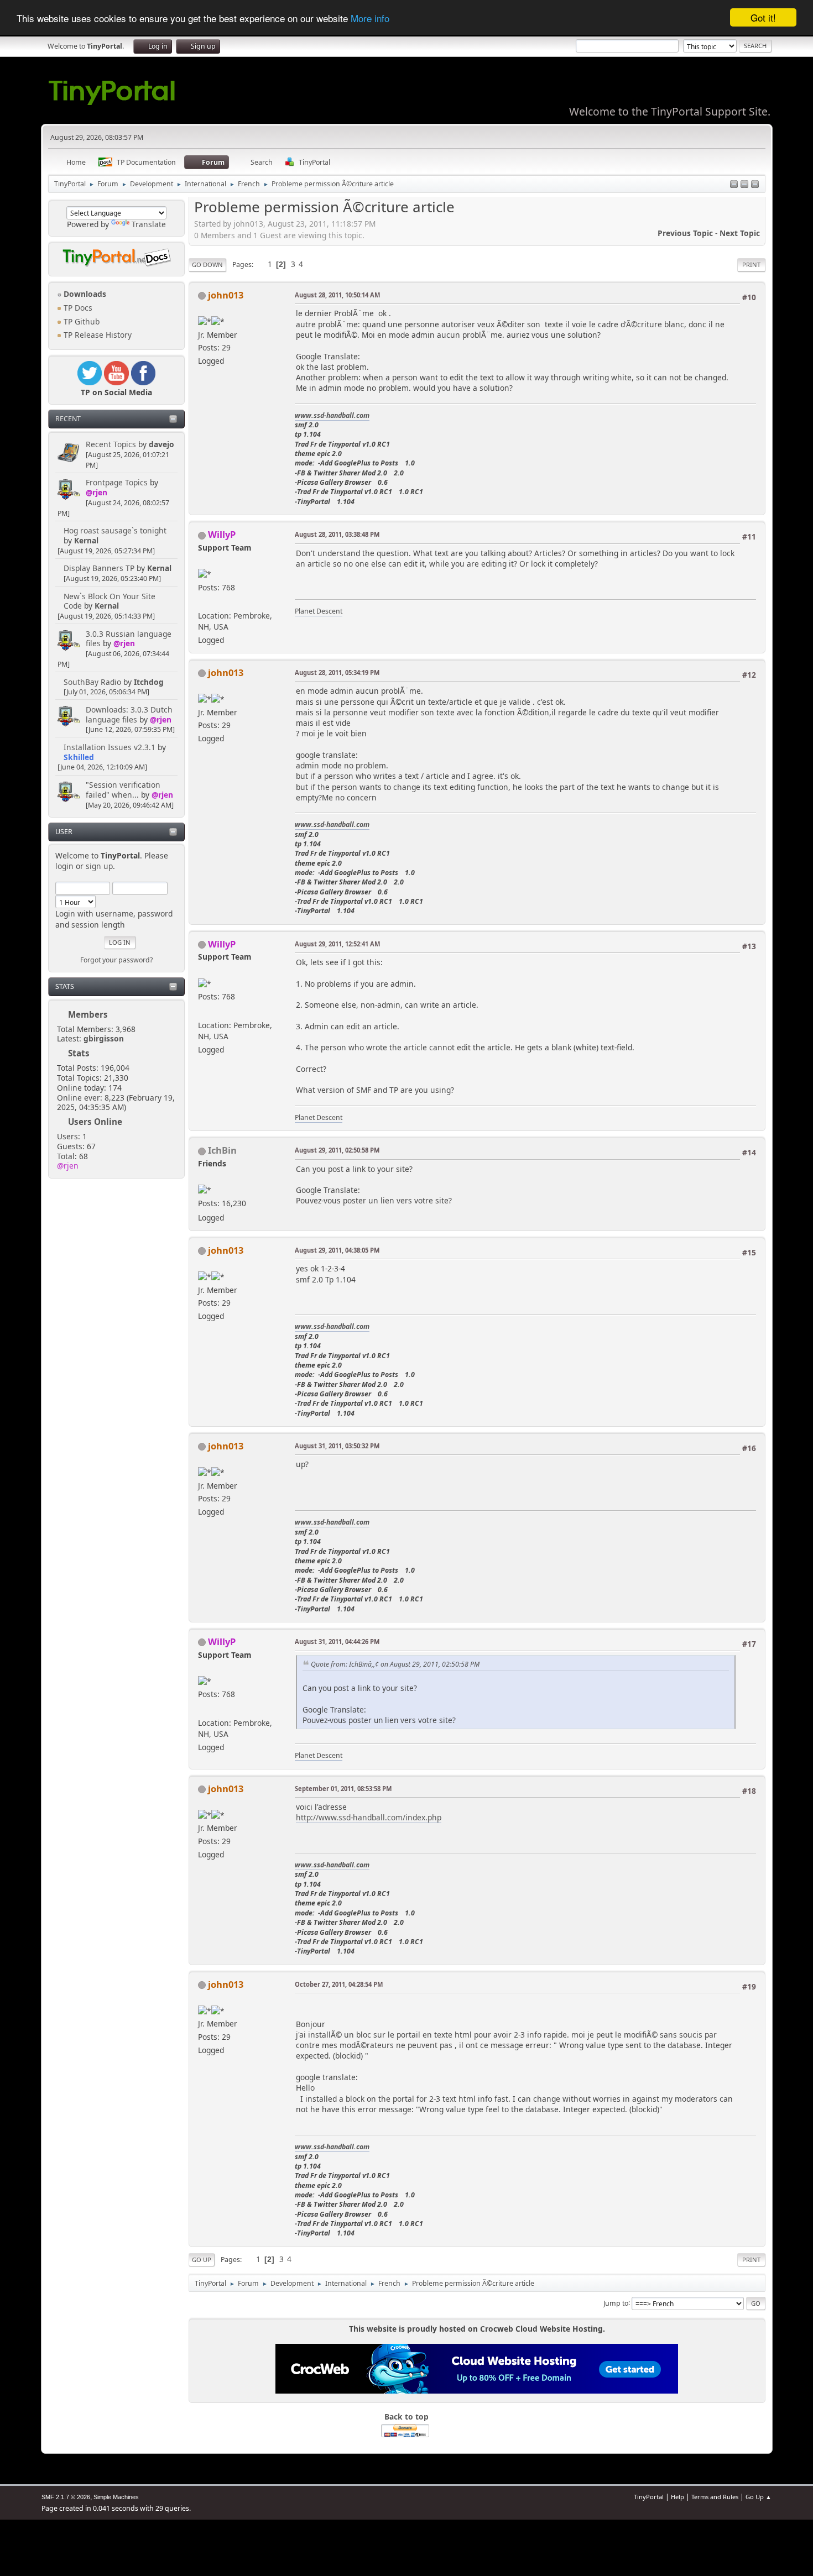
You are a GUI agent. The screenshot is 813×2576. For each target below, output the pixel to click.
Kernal (86, 540)
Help (677, 2497)
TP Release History (97, 335)
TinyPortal (649, 2497)
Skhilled (79, 757)
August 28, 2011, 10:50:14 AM (337, 295)
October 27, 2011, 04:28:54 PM (339, 1984)
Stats (65, 986)
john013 (226, 295)
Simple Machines (116, 2497)
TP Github (80, 321)
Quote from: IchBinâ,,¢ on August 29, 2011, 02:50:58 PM (395, 1664)
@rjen (97, 492)
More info (370, 18)
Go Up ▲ (759, 2497)
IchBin (222, 1150)
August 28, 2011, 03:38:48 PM (337, 534)
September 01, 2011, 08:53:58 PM (343, 1789)
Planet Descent (319, 611)
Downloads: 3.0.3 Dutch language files (129, 714)
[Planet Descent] (202, 602)
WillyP (222, 534)
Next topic (740, 233)
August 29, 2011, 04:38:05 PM (337, 1250)
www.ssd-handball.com (332, 415)
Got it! (763, 17)
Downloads (84, 294)
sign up (99, 866)
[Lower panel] (744, 185)
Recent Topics (111, 444)
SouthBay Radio (92, 682)
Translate (149, 224)
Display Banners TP (99, 568)
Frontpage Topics (117, 482)
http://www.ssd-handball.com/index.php (369, 1817)
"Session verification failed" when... (123, 790)
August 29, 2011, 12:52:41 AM (337, 944)
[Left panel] (734, 185)
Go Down (207, 265)
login (64, 866)
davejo (161, 444)
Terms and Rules (715, 2497)
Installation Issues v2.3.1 (110, 747)
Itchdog (149, 682)
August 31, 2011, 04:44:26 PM (337, 1642)
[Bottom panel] (755, 185)
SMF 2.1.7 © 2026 (66, 2497)
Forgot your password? (116, 960)
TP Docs (77, 308)
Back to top (406, 2417)
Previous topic (685, 233)
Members (88, 1014)
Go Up (202, 2260)
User (64, 832)
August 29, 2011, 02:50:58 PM (337, 1150)
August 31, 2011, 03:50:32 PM (337, 1446)
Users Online (95, 1122)
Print (751, 265)
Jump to (616, 2303)
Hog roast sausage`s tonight (115, 530)
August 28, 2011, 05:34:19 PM (337, 672)
